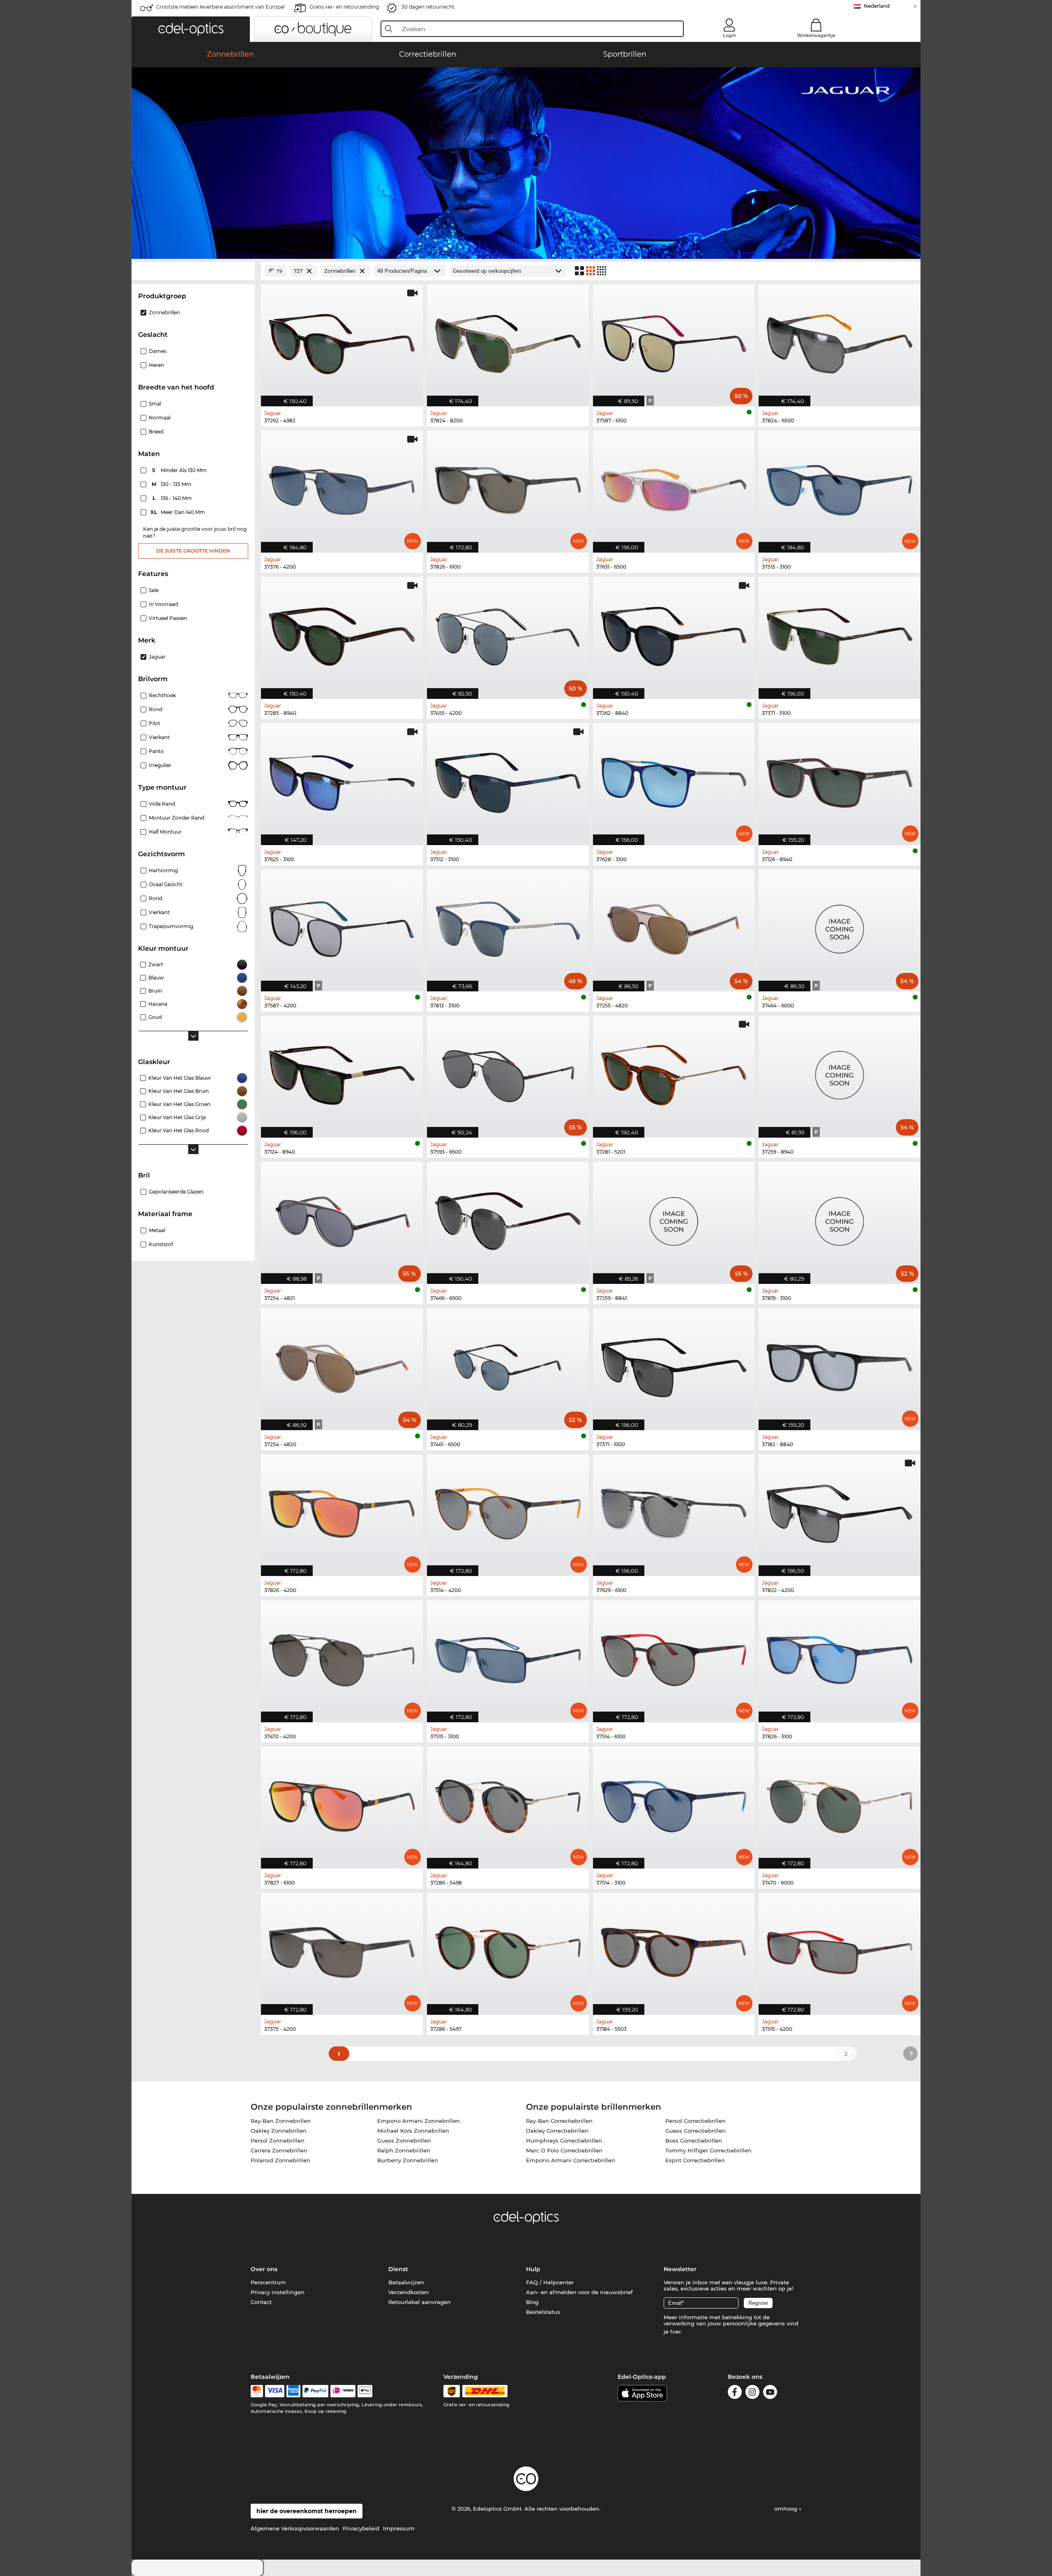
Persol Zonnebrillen (278, 2141)
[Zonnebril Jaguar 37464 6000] (840, 926)
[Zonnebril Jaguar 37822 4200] (840, 1511)
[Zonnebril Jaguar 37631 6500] (674, 487)
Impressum (399, 2528)
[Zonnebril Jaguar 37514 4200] (508, 1511)
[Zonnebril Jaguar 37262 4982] (342, 341)
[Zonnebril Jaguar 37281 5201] (674, 1072)
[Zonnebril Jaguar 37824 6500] (840, 341)
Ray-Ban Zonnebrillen (281, 2121)
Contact (261, 2302)
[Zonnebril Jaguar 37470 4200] (342, 1657)
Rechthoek (162, 695)
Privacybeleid (361, 2528)
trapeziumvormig (171, 926)
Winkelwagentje (816, 35)
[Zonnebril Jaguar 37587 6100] (674, 341)
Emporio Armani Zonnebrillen (419, 2121)
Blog (532, 2302)
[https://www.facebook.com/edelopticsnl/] (735, 2393)
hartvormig (163, 870)
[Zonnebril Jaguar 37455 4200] (508, 634)
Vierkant (159, 737)
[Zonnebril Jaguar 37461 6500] (508, 1365)
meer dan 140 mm (178, 512)
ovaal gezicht (166, 884)
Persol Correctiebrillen (696, 2121)
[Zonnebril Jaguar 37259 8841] (674, 1219)
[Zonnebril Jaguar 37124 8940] (342, 1072)
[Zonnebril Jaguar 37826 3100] (840, 1657)
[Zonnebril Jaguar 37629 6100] (674, 1511)
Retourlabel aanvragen (420, 2302)
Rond (156, 709)
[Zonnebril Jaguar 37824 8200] (508, 341)
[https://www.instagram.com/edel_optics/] (752, 2393)
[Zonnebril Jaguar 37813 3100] (508, 926)
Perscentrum (268, 2282)
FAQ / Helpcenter (550, 2282)
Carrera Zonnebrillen (279, 2150)
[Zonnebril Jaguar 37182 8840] (840, 1365)
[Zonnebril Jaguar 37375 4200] (342, 1949)
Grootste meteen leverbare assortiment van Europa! (220, 7)
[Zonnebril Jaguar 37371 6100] (674, 1365)
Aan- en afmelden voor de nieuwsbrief (579, 2292)
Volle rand (162, 804)
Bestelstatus (543, 2312)
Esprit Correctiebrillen (695, 2160)
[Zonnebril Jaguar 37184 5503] (674, 1949)
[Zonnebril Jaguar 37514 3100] (674, 1803)
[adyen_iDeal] (343, 2391)
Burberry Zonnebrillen (408, 2160)
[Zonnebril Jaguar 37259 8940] (840, 1072)
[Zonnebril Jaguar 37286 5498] (508, 1803)
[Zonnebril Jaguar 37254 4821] (342, 1219)
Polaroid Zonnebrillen (280, 2160)
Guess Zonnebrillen (404, 2141)
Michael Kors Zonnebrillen (413, 2131)
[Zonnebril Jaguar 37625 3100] (342, 780)
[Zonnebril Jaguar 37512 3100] (508, 780)
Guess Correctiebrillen (696, 2131)
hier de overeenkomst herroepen (307, 2511)
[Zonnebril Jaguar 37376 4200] (342, 487)
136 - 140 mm (173, 498)
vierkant (159, 912)
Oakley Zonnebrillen (279, 2131)
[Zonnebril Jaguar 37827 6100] (342, 1803)
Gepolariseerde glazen (176, 1192)
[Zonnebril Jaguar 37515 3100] (508, 1657)
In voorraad (163, 604)
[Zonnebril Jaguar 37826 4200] (342, 1511)
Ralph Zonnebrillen (404, 2150)
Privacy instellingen (278, 2292)
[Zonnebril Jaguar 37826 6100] (508, 487)
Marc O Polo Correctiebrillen (564, 2150)
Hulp (533, 2269)
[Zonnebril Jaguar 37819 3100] (840, 1219)
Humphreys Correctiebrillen (564, 2141)
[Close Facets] (193, 271)
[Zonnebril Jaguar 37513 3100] (840, 487)
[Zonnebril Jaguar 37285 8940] (342, 634)
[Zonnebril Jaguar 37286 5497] (508, 1949)
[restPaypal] (315, 2391)
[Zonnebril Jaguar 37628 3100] (674, 780)
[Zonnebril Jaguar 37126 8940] (840, 780)
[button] (191, 29)
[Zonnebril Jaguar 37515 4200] (840, 1949)
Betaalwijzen (406, 2282)
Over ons (264, 2269)
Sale (154, 590)
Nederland (877, 6)
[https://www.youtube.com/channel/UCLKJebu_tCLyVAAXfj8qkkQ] (770, 2393)
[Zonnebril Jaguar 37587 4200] (342, 926)
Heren (156, 365)
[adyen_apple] (365, 2391)
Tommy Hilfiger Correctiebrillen (708, 2150)
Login (729, 35)
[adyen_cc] (257, 2391)
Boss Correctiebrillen (694, 2141)
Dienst (398, 2269)
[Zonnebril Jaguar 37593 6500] (508, 1072)
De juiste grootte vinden (193, 551)
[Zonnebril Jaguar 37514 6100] (674, 1657)
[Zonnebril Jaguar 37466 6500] (508, 1219)
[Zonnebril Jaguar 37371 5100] (840, 634)
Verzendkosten (409, 2292)
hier (676, 2332)
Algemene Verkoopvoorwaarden (295, 2528)
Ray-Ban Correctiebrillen (559, 2121)
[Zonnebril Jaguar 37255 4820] (674, 926)
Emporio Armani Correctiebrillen (571, 2160)
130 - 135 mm (172, 484)
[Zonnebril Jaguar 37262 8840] (674, 634)
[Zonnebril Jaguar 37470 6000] (840, 1803)
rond (156, 898)
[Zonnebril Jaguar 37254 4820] (342, 1365)
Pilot (155, 723)
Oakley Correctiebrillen (557, 2131)
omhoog (787, 2509)
